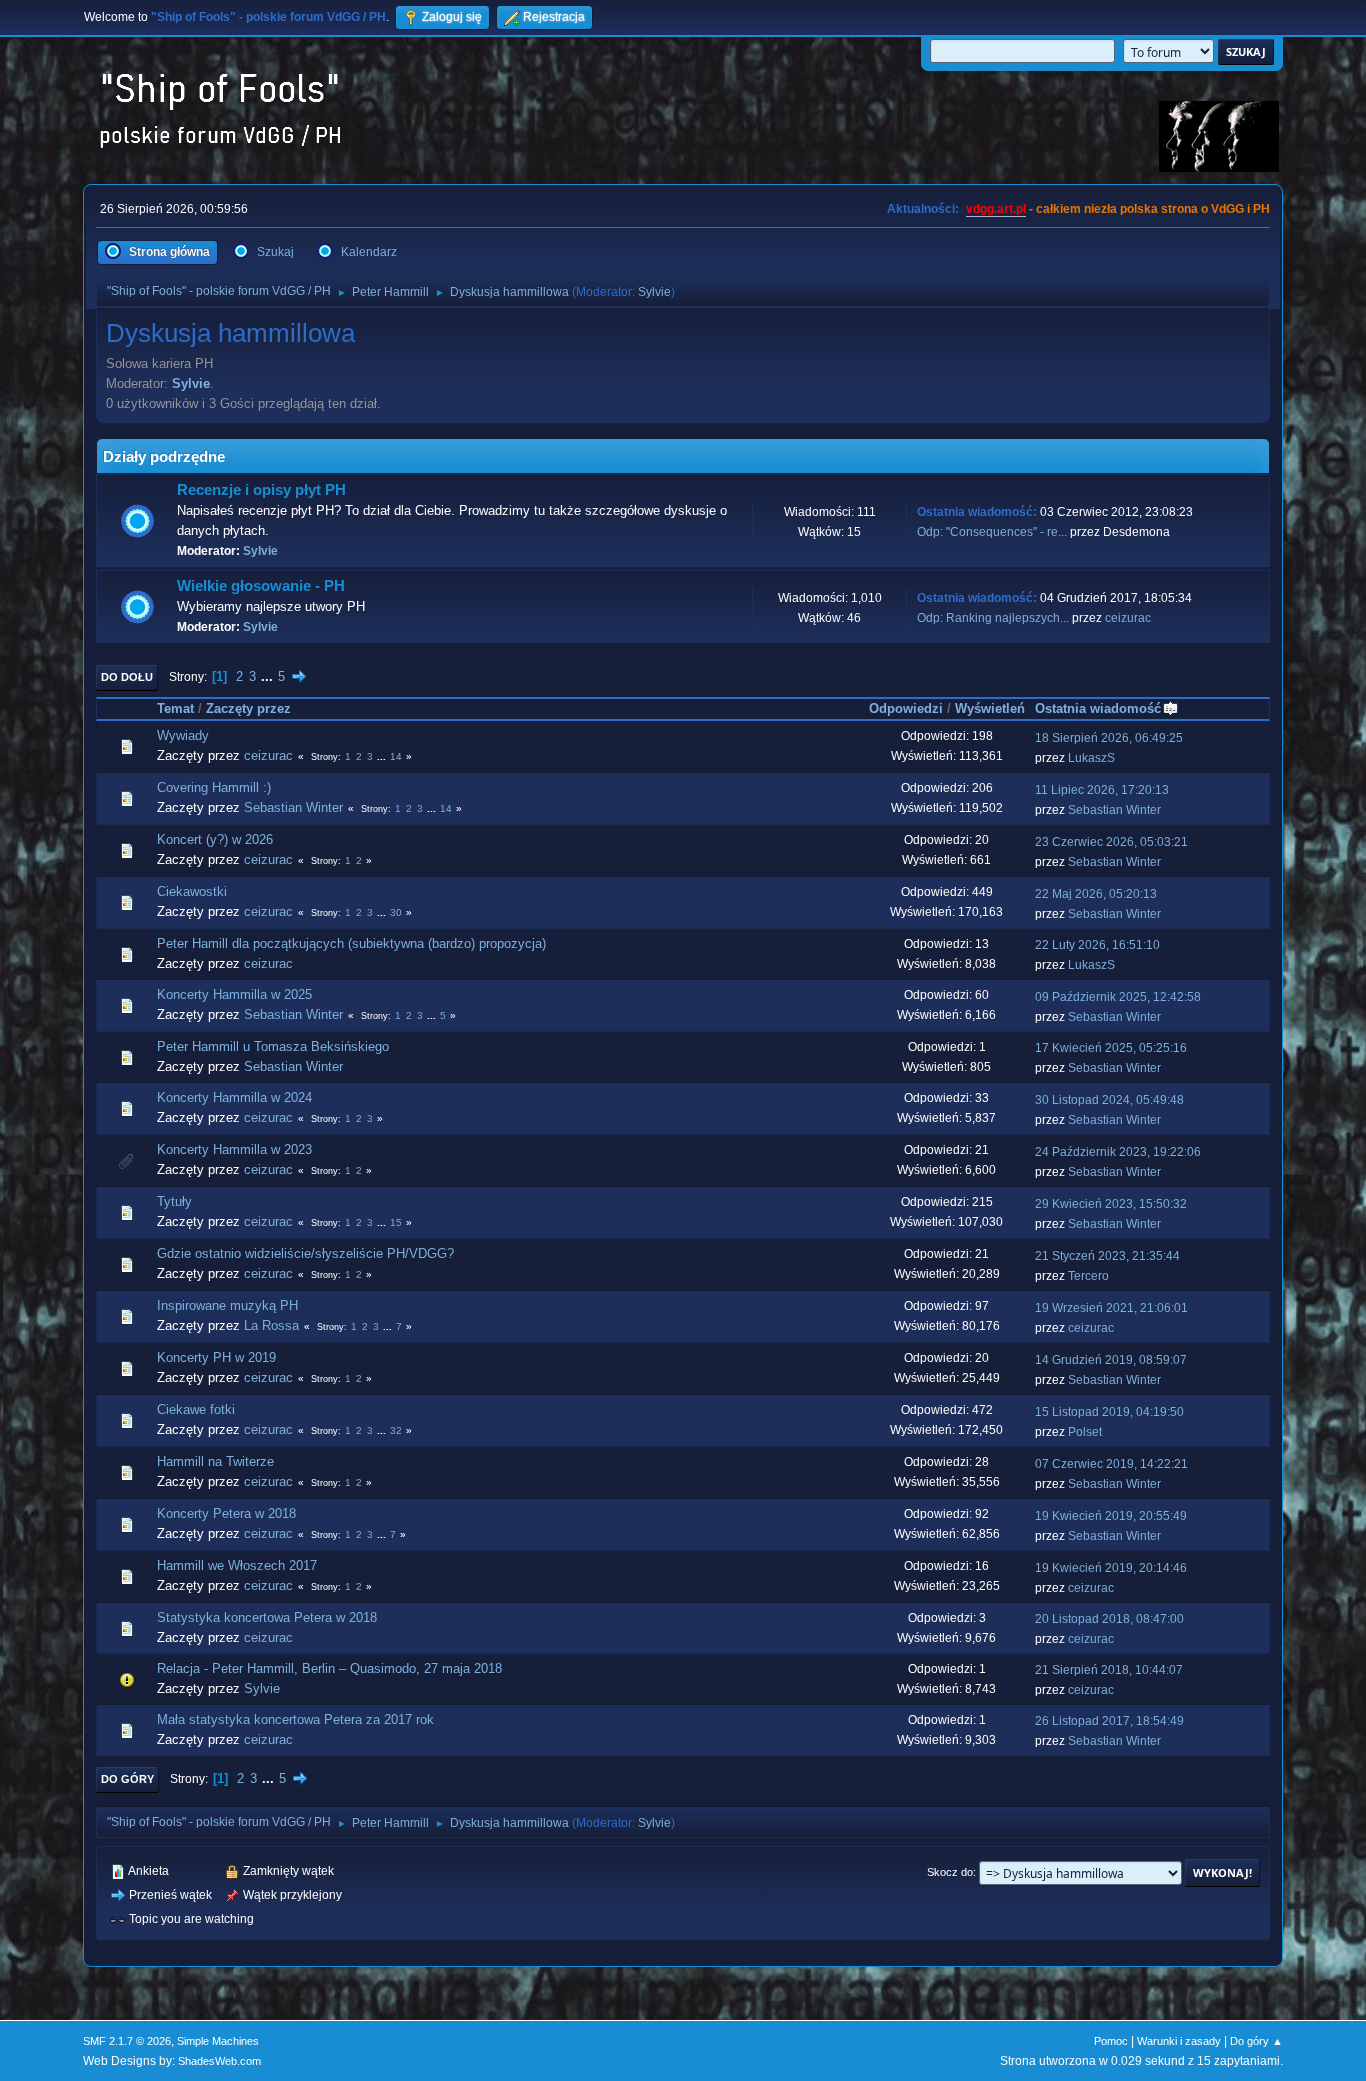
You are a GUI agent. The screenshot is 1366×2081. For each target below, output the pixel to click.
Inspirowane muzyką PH (227, 1305)
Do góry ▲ (1256, 2041)
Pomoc (1111, 2041)
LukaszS (1091, 758)
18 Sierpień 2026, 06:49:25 (1109, 738)
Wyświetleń (990, 708)
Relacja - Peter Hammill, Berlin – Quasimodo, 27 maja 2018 (329, 1668)
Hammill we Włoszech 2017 (237, 1565)
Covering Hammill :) (214, 787)
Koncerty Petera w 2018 (226, 1513)
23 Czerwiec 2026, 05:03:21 (1111, 842)
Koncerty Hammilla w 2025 (234, 994)
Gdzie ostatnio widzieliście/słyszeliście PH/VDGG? (305, 1253)
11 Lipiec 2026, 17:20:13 (1102, 790)
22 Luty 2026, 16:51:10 (1097, 945)
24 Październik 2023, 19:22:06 (1118, 1152)
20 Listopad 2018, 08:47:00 (1109, 1619)
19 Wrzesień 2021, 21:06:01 (1111, 1308)
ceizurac (1128, 618)
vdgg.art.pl (996, 209)
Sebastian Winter (293, 807)
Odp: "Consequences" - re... (992, 532)
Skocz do (950, 1872)
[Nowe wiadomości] (137, 521)
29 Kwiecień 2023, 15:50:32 (1111, 1204)
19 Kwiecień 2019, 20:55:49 (1111, 1516)
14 (396, 756)
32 (396, 1430)
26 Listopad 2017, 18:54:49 (1109, 1721)
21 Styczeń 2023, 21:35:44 (1107, 1256)
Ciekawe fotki (196, 1409)
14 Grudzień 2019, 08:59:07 (1111, 1360)
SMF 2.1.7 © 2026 (127, 2041)
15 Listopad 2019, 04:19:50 (1109, 1412)
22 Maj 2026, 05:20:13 (1096, 894)
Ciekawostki (192, 891)
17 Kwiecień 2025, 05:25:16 (1111, 1048)
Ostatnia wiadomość (1098, 708)
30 (396, 912)
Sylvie (654, 292)
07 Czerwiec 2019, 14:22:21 (1111, 1464)
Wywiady (183, 735)
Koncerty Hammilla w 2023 (234, 1149)
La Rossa (271, 1325)
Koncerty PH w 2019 (216, 1357)
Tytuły (174, 1201)
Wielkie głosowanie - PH (261, 586)
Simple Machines (218, 2041)
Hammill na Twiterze (215, 1461)
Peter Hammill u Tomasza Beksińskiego (273, 1046)
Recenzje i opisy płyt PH (261, 490)
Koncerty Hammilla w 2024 (234, 1097)
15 (396, 1222)
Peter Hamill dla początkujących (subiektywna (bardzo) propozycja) (351, 943)
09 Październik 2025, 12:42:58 (1118, 997)
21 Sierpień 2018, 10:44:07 (1109, 1670)
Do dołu (127, 677)
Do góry (127, 1779)
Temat (175, 708)
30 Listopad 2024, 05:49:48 (1109, 1100)
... (269, 676)
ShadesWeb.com (219, 2061)
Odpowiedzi (906, 708)
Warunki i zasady (1179, 2041)
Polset (1085, 1432)
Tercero (1088, 1276)
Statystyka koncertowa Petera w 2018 (267, 1617)
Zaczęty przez (248, 708)
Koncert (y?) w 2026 (215, 839)
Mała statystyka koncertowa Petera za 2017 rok (295, 1719)
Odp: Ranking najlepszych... (993, 618)
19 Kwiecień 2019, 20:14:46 (1111, 1568)
